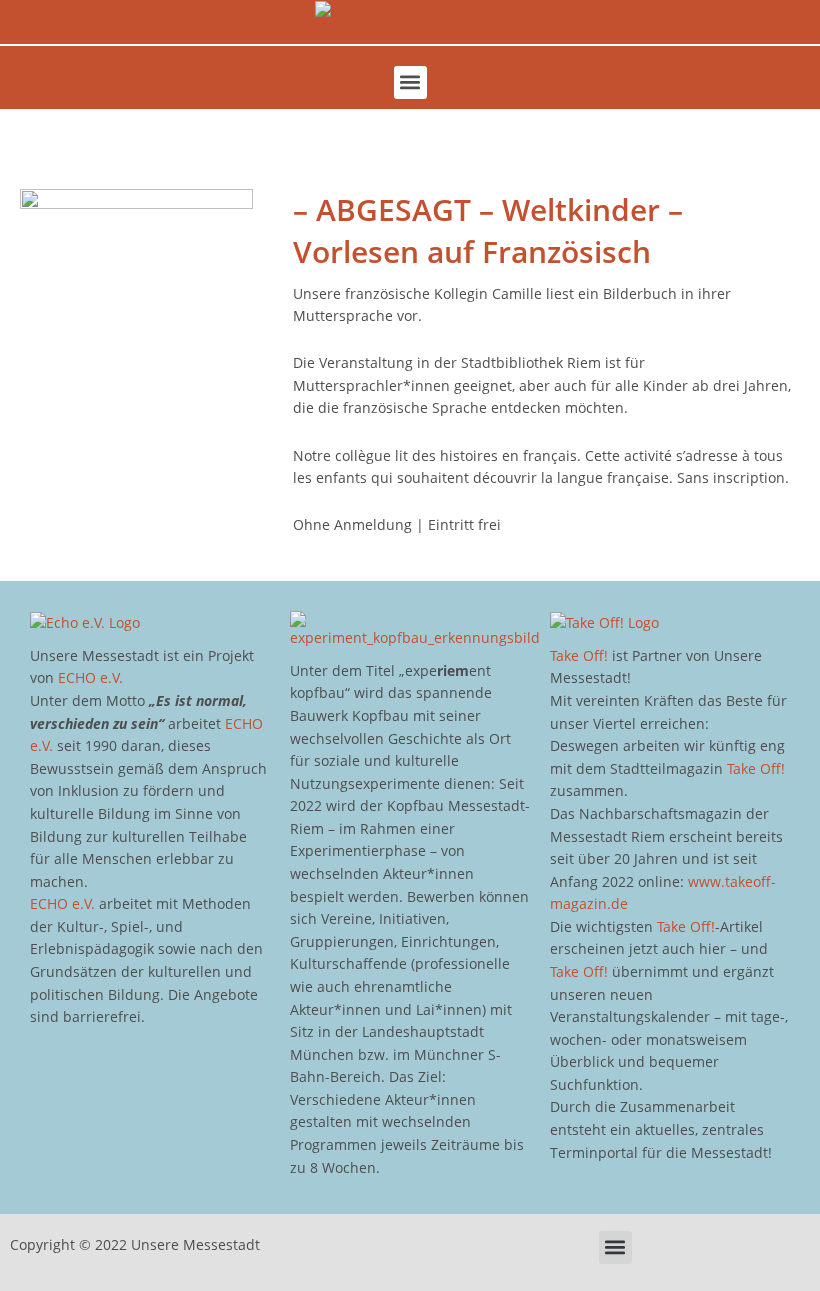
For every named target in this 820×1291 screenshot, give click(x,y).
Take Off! (579, 655)
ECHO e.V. (90, 677)
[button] (410, 82)
